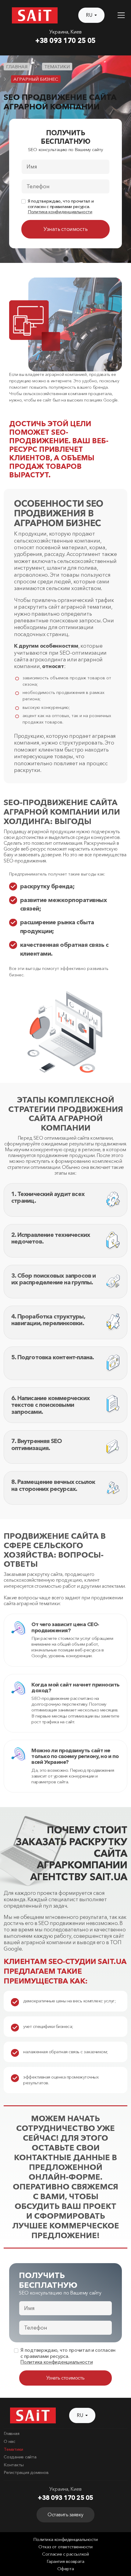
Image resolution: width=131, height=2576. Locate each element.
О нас (9, 2441)
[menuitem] (65, 2434)
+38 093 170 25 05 (65, 41)
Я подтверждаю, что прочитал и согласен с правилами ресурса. (61, 207)
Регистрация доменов (26, 2472)
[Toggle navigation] (121, 15)
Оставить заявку (65, 2515)
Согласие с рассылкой (65, 2554)
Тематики (13, 2449)
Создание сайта (20, 2457)
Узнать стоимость (65, 229)
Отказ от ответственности (65, 2547)
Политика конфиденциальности (60, 212)
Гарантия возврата (65, 2561)
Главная (11, 2433)
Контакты (14, 2465)
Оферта (66, 2569)
